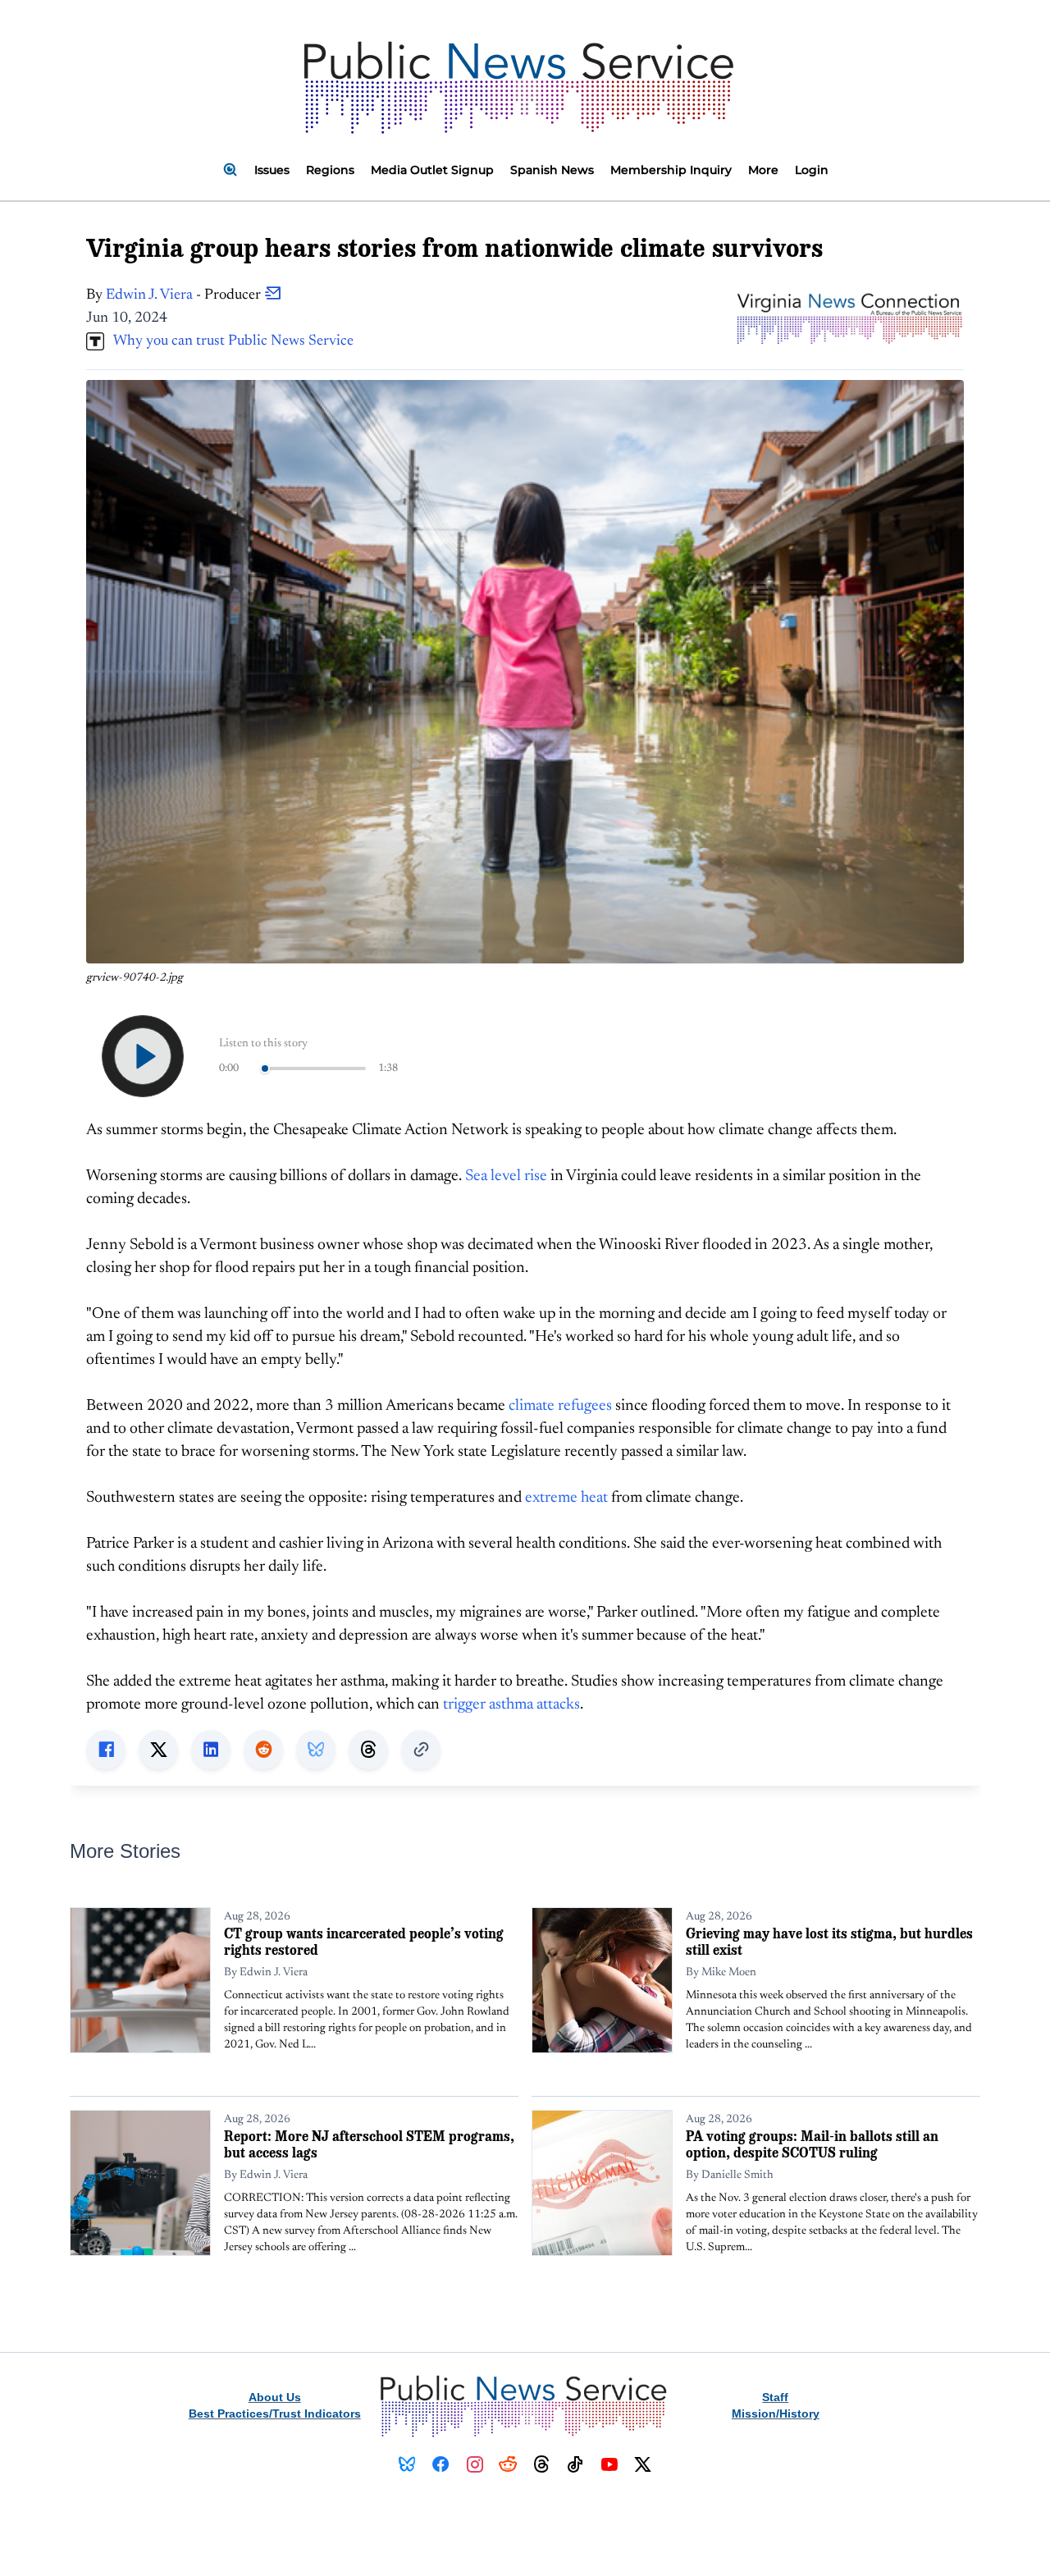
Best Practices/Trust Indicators (275, 2414)
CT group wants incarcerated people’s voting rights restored (364, 1941)
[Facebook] (441, 2464)
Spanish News (552, 170)
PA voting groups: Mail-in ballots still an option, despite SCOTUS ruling (812, 2144)
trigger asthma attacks (511, 1705)
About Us (275, 2397)
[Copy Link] (421, 1750)
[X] (643, 2464)
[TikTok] (575, 2464)
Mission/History (776, 2414)
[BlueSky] (407, 2464)
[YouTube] (609, 2464)
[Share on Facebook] (106, 1750)
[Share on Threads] (368, 1750)
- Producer (185, 295)
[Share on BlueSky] (316, 1750)
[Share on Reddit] (263, 1750)
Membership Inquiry (671, 170)
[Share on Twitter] (158, 1750)
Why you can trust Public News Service (229, 341)
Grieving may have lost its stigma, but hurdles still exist (829, 1941)
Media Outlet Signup (432, 170)
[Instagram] (475, 2464)
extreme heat (566, 1498)
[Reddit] (508, 2464)
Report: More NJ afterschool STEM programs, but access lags (369, 2144)
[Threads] (542, 2464)
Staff (775, 2397)
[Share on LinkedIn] (211, 1750)
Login (812, 170)
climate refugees (560, 1406)
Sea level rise (506, 1176)
